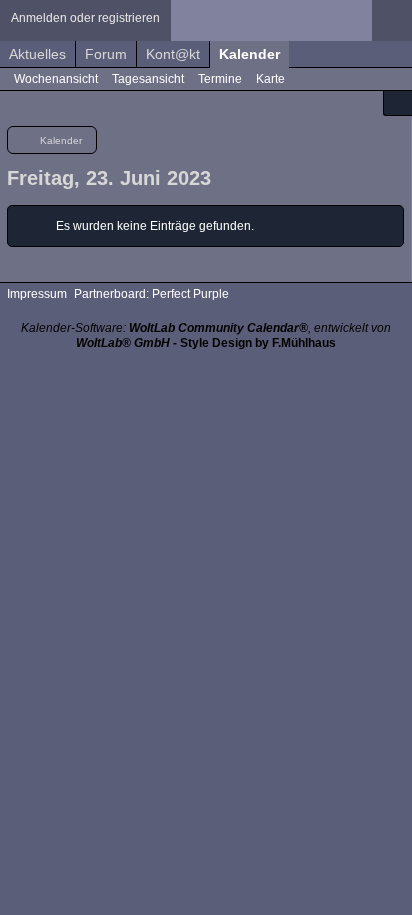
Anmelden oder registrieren (85, 18)
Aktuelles (37, 54)
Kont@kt (173, 54)
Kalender (249, 54)
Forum (106, 54)
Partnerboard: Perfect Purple (151, 294)
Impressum (37, 294)
